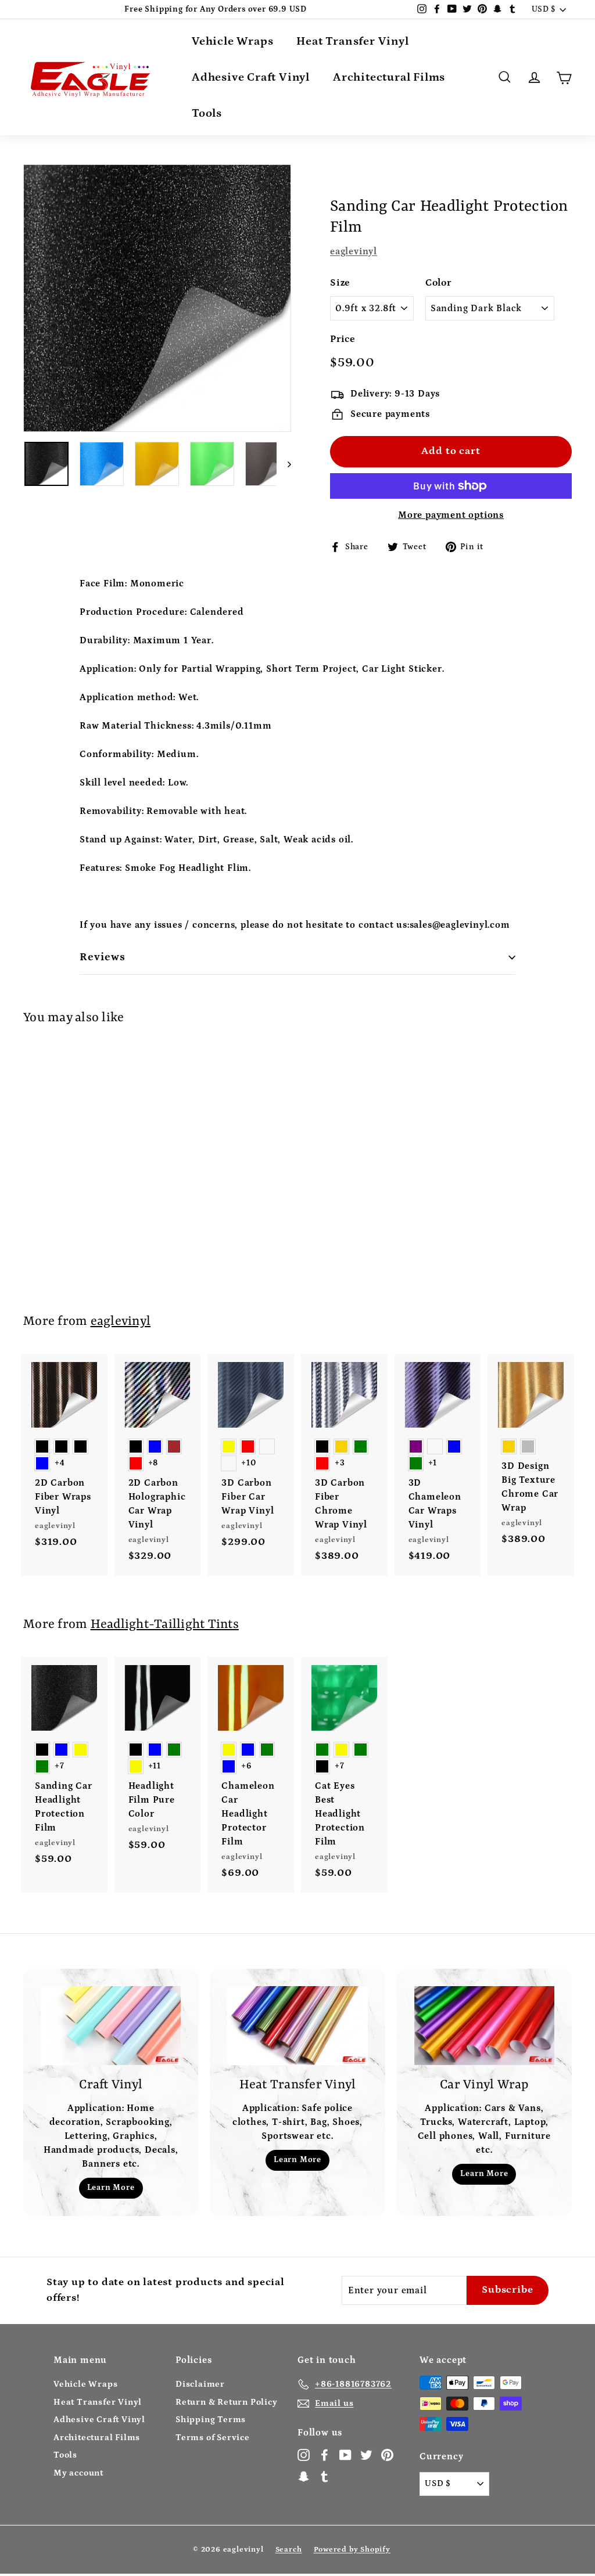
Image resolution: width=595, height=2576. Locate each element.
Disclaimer (200, 2384)
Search (289, 2550)
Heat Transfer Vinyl (352, 41)
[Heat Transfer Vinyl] (297, 2026)
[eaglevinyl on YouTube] (345, 2455)
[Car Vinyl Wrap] (484, 2026)
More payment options (451, 515)
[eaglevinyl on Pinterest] (387, 2455)
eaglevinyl (354, 251)
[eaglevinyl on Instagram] (304, 2455)
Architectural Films (389, 77)
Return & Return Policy (227, 2402)
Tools (207, 113)
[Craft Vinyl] (111, 2026)
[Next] (284, 464)
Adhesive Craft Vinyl (251, 77)
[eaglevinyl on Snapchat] (304, 2476)
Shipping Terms (211, 2420)
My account (78, 2473)
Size (340, 283)
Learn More (111, 2188)
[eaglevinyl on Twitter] (366, 2455)
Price (343, 339)
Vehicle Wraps (232, 41)
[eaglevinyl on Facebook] (325, 2455)
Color (438, 283)
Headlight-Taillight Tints (165, 1625)
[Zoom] (157, 298)
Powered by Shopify (352, 2550)
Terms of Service (213, 2438)
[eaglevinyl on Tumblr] (325, 2476)
